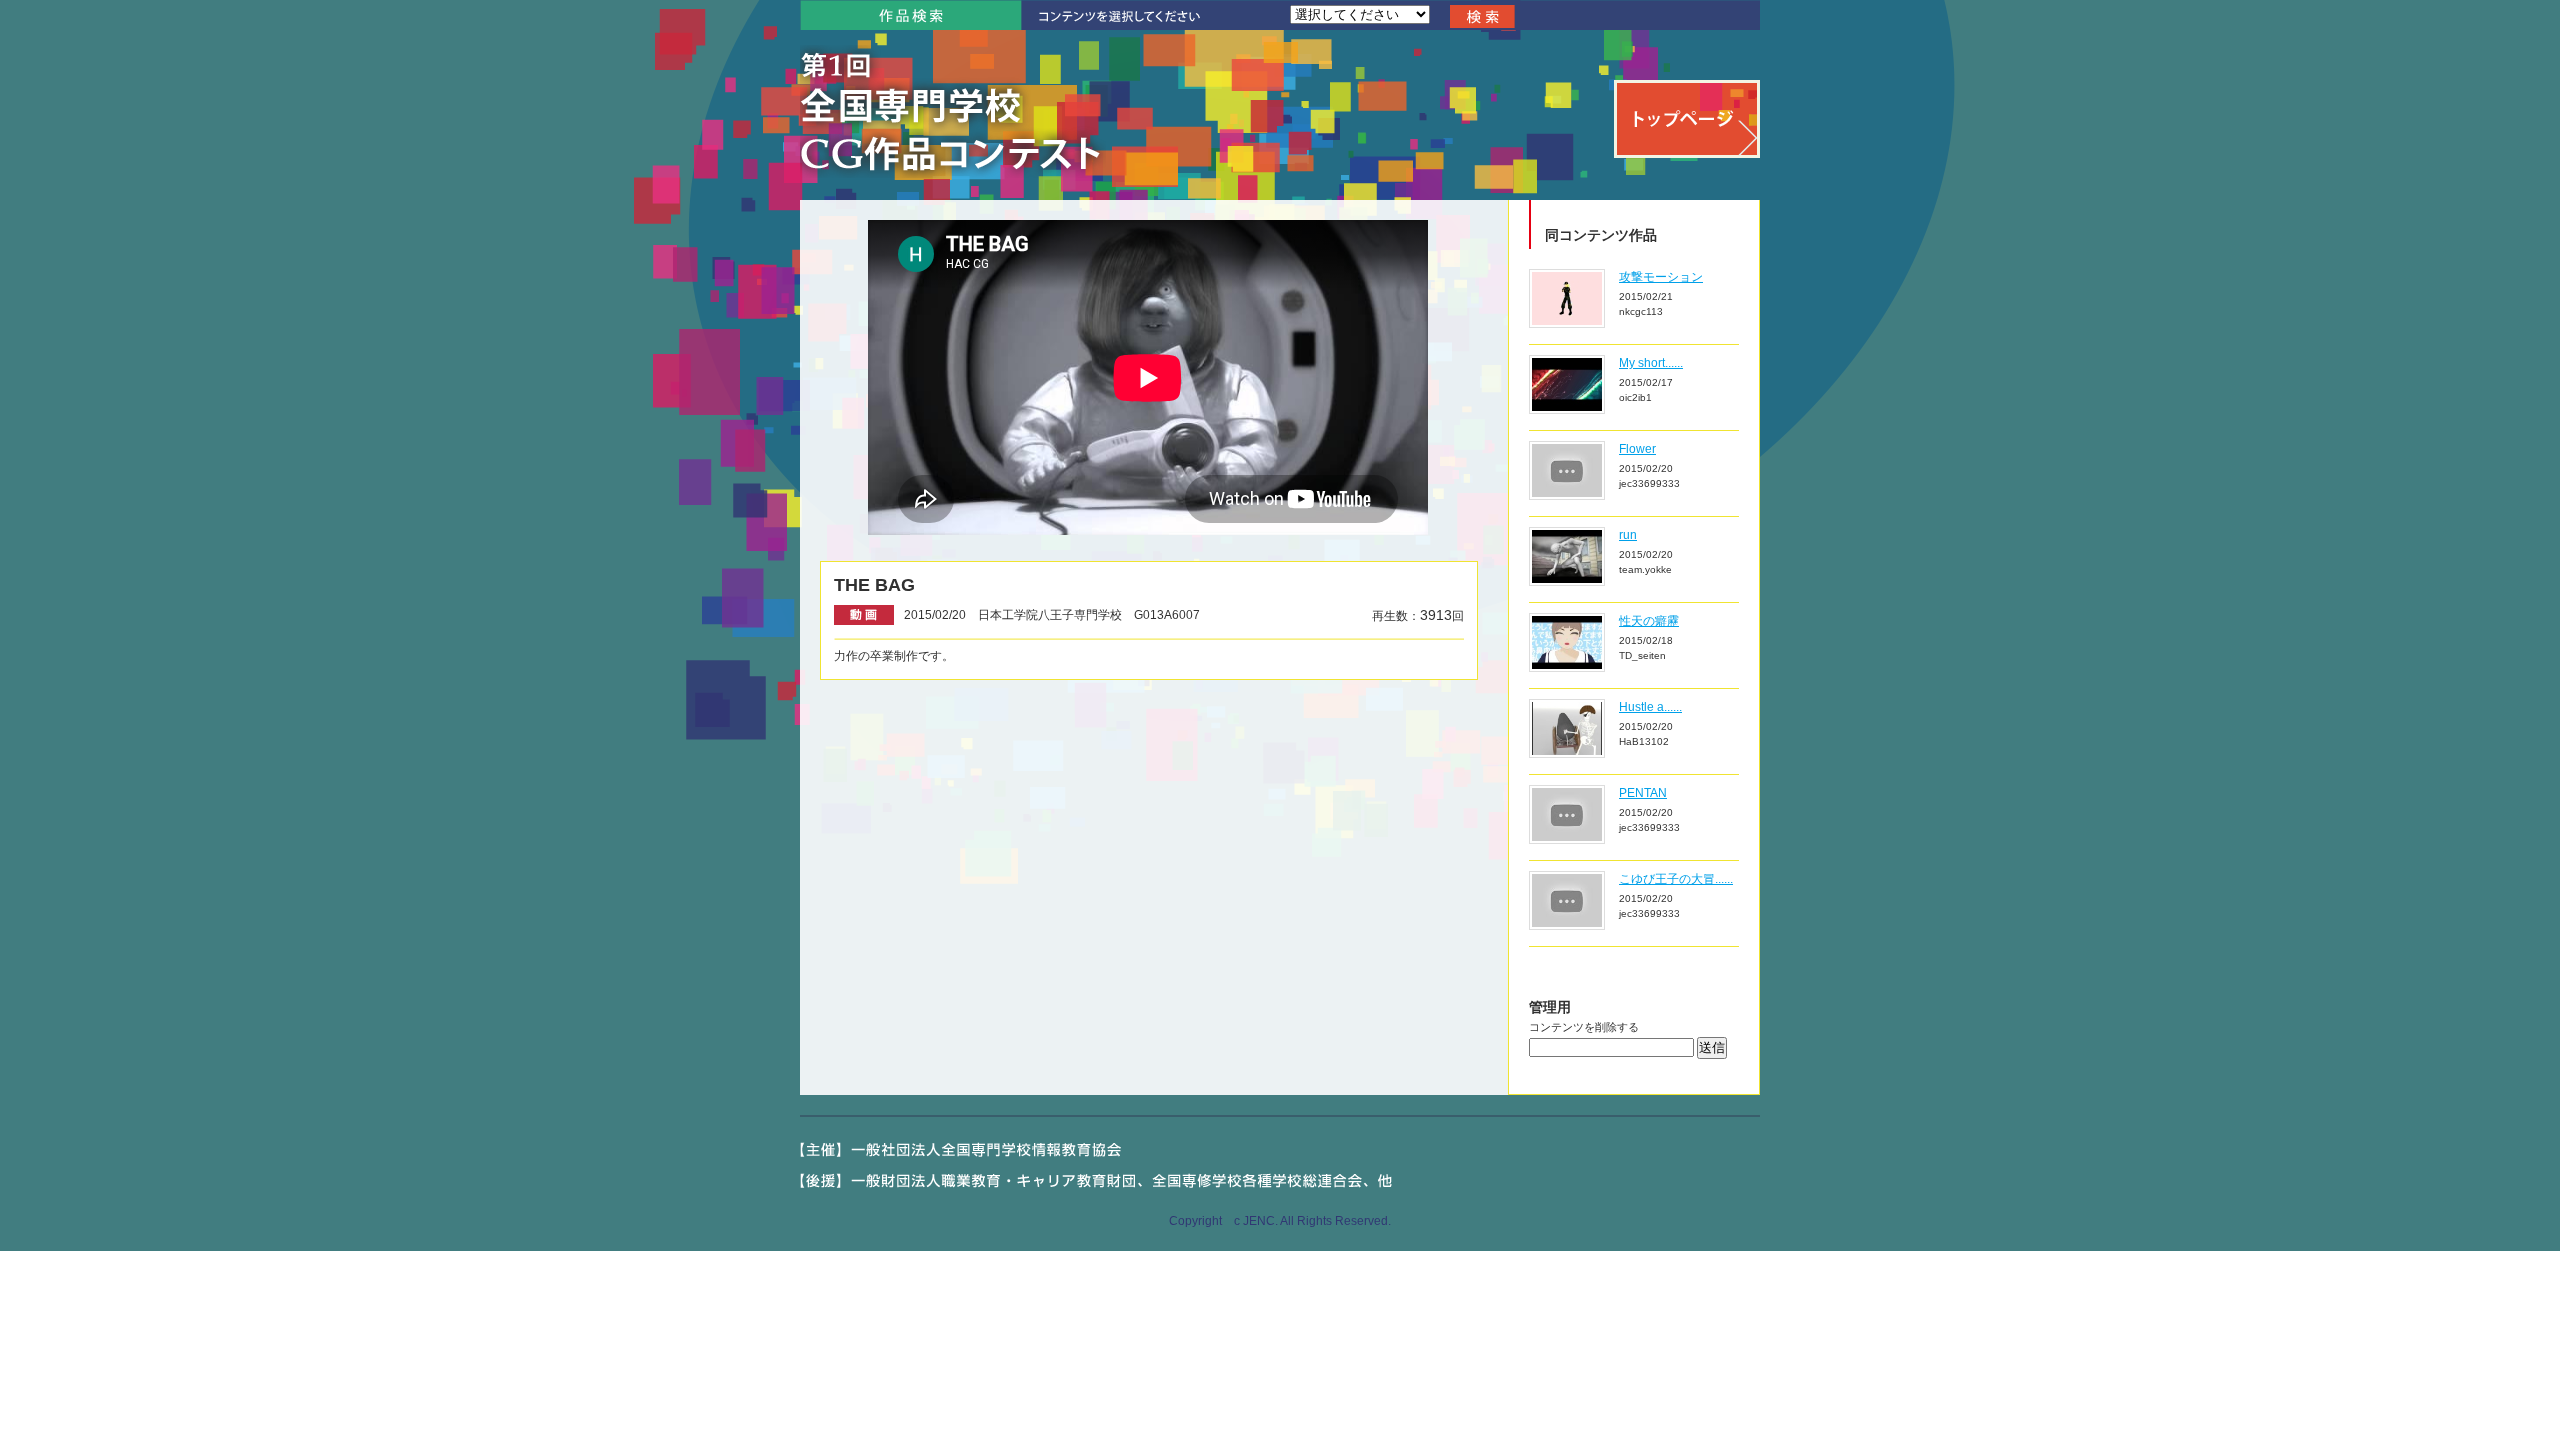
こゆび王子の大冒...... (1676, 879)
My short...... (1651, 363)
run (1628, 535)
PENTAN (1643, 793)
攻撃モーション (1661, 277)
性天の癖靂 (1649, 621)
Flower (1637, 449)
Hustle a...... (1650, 707)
